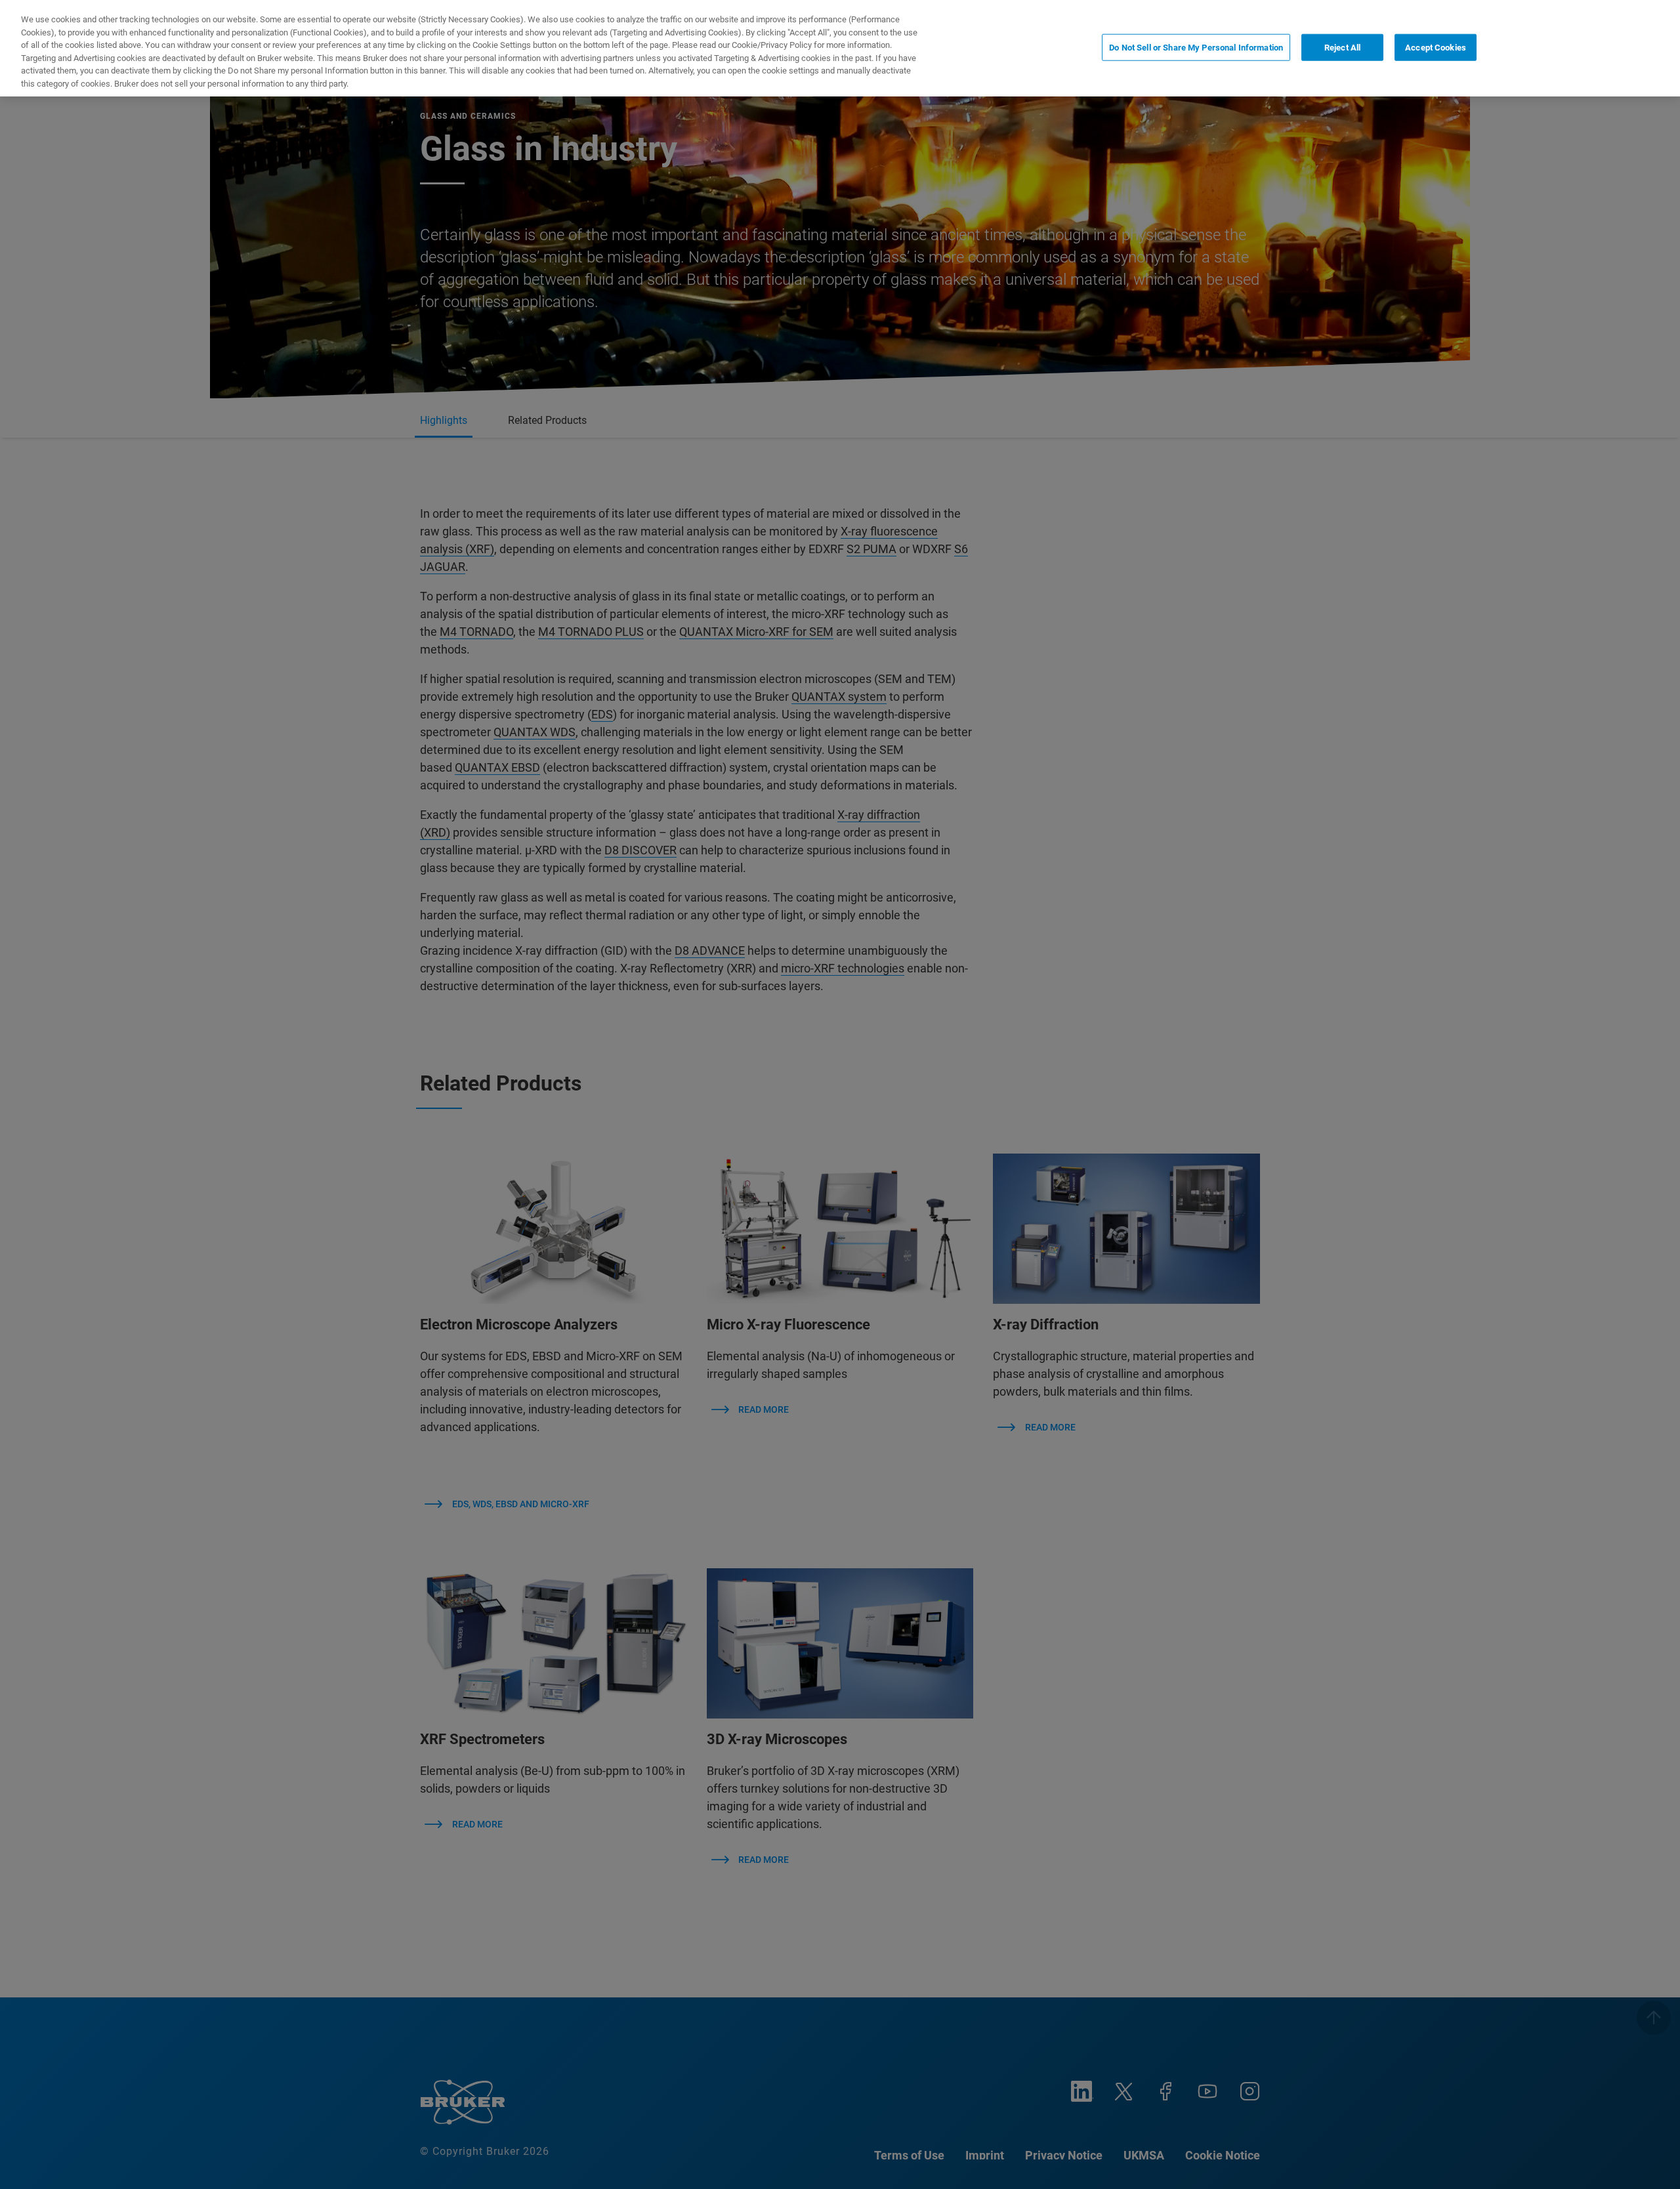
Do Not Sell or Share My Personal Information (1196, 47)
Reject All (1342, 47)
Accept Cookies (1436, 47)
